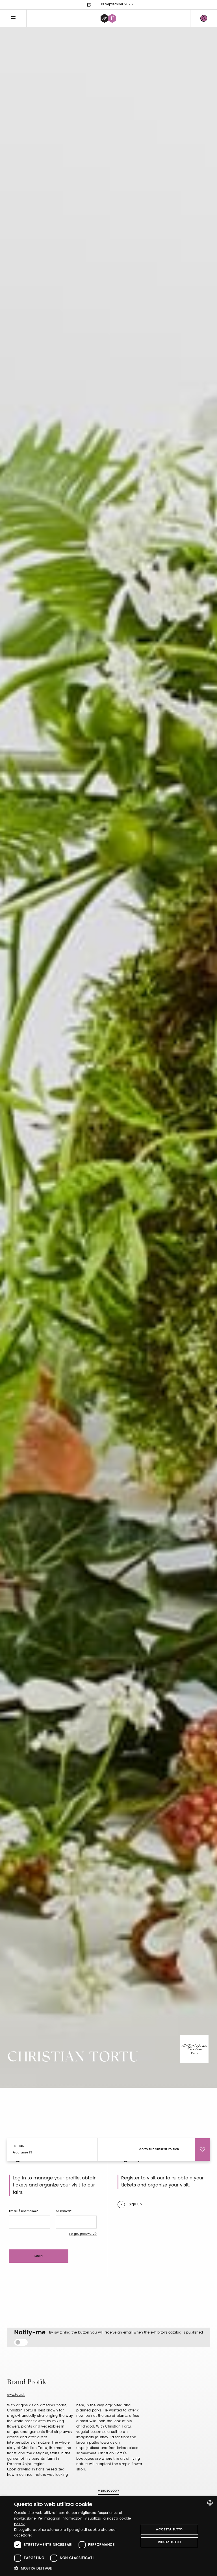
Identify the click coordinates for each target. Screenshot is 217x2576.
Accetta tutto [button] (169, 2529)
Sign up (135, 2204)
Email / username (23, 2211)
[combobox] (210, 2503)
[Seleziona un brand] (108, 18)
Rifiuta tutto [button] (169, 2542)
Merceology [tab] (108, 2491)
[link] (204, 18)
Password (63, 2211)
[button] (75, 2568)
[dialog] (108, 2536)
